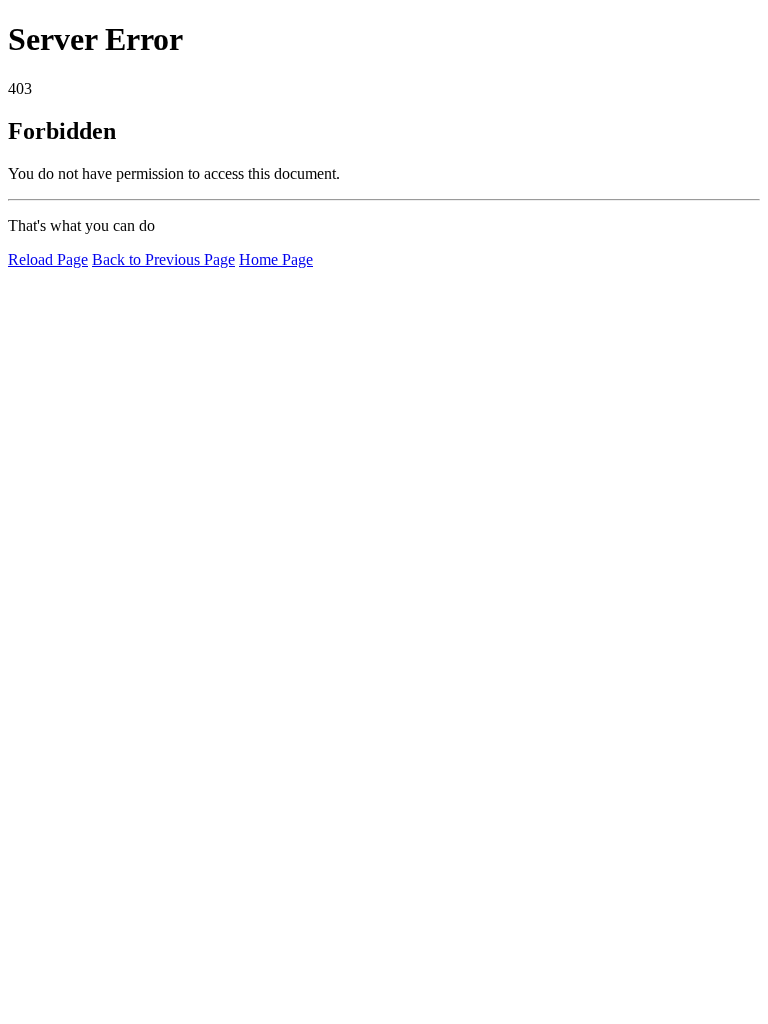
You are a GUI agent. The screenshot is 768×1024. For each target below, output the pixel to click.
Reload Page (48, 259)
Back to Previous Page (163, 259)
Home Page (276, 259)
